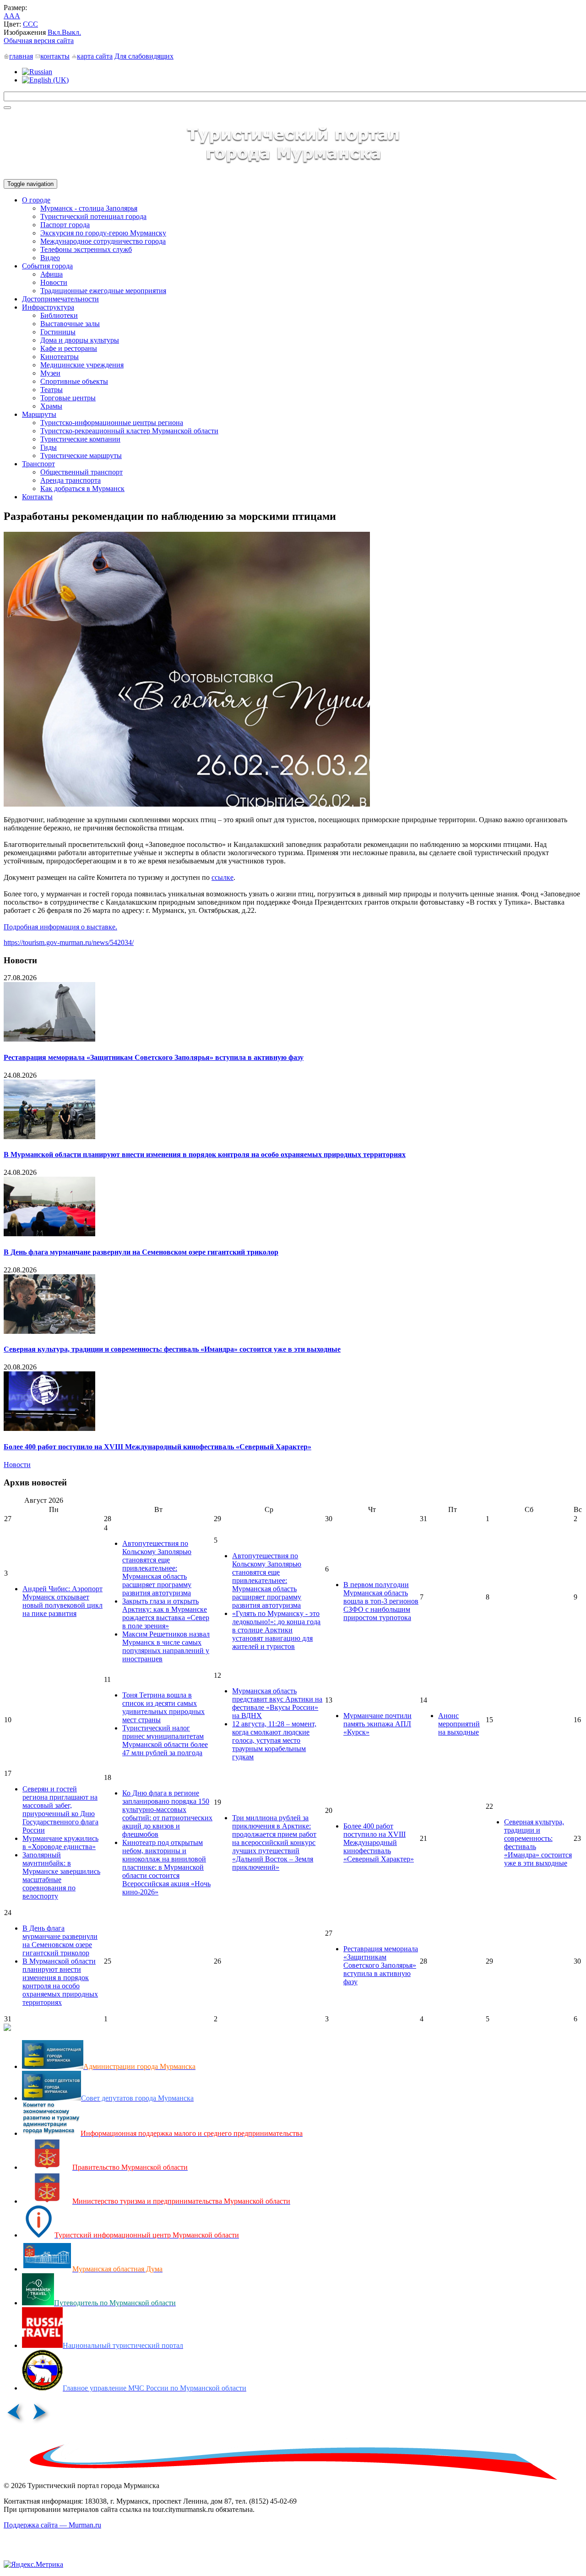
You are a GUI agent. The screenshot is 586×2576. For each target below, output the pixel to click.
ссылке (222, 877)
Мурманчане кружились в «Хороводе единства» (60, 1842)
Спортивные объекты (74, 381)
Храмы (51, 406)
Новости (54, 282)
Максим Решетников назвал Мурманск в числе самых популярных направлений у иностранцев (166, 1646)
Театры (52, 390)
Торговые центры (68, 398)
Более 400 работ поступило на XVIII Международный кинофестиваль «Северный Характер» (157, 1447)
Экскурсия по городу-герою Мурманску (103, 233)
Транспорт (38, 464)
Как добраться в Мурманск (82, 488)
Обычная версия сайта (39, 41)
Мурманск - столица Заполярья (89, 208)
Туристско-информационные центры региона (112, 423)
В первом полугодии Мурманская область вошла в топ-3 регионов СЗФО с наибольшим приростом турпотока (381, 1601)
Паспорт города (65, 225)
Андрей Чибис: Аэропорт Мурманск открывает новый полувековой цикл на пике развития (62, 1601)
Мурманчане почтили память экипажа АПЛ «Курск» (377, 1724)
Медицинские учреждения (82, 365)
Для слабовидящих (144, 56)
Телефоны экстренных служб (86, 249)
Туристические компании (80, 439)
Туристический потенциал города (93, 216)
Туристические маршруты (81, 456)
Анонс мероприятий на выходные (459, 1724)
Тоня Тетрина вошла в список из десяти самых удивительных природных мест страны (163, 1707)
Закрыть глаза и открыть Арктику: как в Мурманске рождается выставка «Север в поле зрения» (166, 1613)
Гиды (49, 447)
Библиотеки (59, 315)
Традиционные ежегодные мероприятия (103, 291)
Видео (50, 258)
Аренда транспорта (71, 480)
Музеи (50, 373)
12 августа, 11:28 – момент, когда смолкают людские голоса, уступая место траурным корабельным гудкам (274, 1740)
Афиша (52, 274)
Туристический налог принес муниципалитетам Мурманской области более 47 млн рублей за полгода (165, 1740)
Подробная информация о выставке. (60, 927)
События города (47, 266)
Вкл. (55, 32)
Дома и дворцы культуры (80, 340)
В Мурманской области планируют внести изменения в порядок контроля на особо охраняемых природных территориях (205, 1154)
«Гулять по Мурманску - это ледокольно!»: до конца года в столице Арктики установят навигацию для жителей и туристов (276, 1630)
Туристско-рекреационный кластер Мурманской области (129, 431)
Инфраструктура (48, 307)
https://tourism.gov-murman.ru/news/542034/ (69, 942)
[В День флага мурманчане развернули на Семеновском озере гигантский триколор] (49, 1234)
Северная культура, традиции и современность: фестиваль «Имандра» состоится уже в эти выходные (172, 1349)
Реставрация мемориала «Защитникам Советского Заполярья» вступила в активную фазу (154, 1057)
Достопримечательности (60, 299)
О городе (36, 200)
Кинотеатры (60, 357)
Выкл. (71, 32)
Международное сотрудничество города (103, 241)
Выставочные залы (70, 324)
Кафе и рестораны (69, 348)
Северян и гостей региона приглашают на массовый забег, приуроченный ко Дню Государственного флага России (60, 1809)
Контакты (37, 497)
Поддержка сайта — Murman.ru (52, 2525)
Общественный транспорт (81, 472)
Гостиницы (58, 332)
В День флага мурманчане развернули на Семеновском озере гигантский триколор (141, 1252)
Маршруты (39, 414)
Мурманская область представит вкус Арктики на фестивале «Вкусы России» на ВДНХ (277, 1703)
